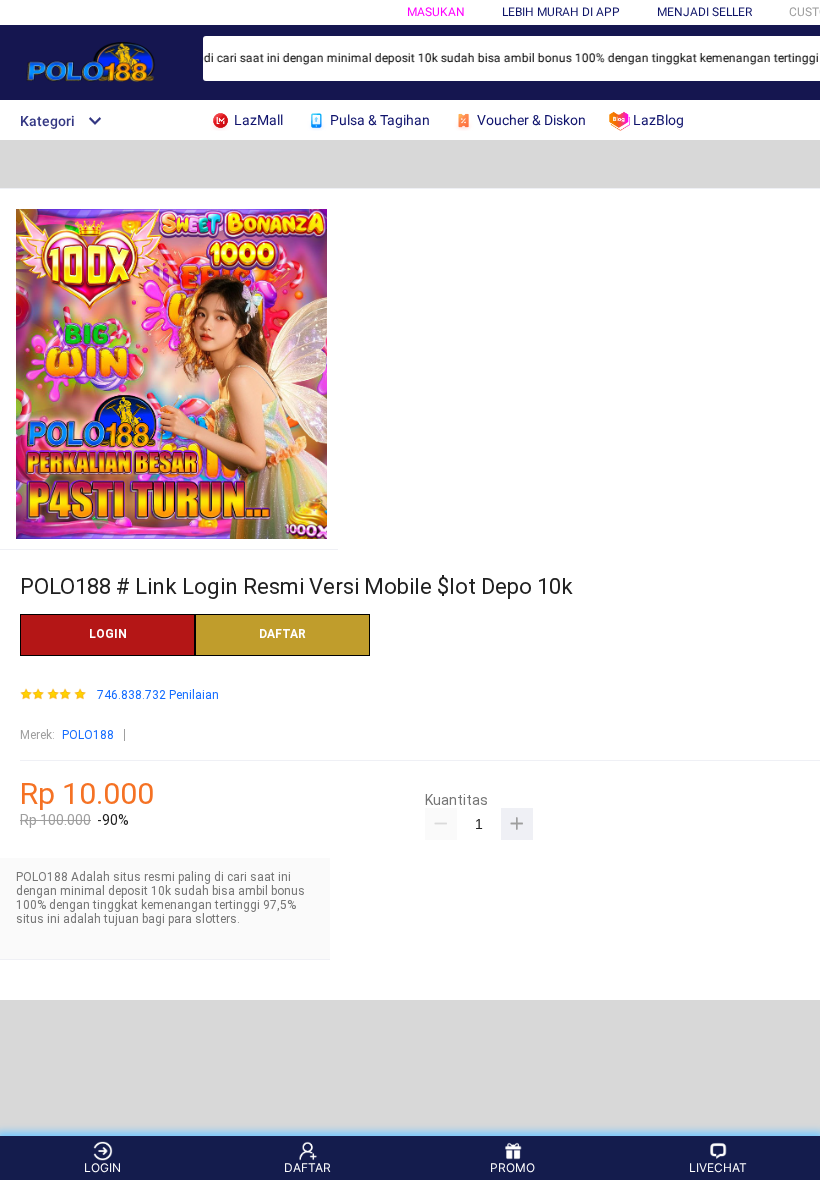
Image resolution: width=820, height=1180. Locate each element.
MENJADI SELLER (704, 12)
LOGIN (108, 634)
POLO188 (88, 735)
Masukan (436, 12)
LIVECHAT (718, 1167)
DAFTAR (282, 634)
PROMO (512, 1167)
